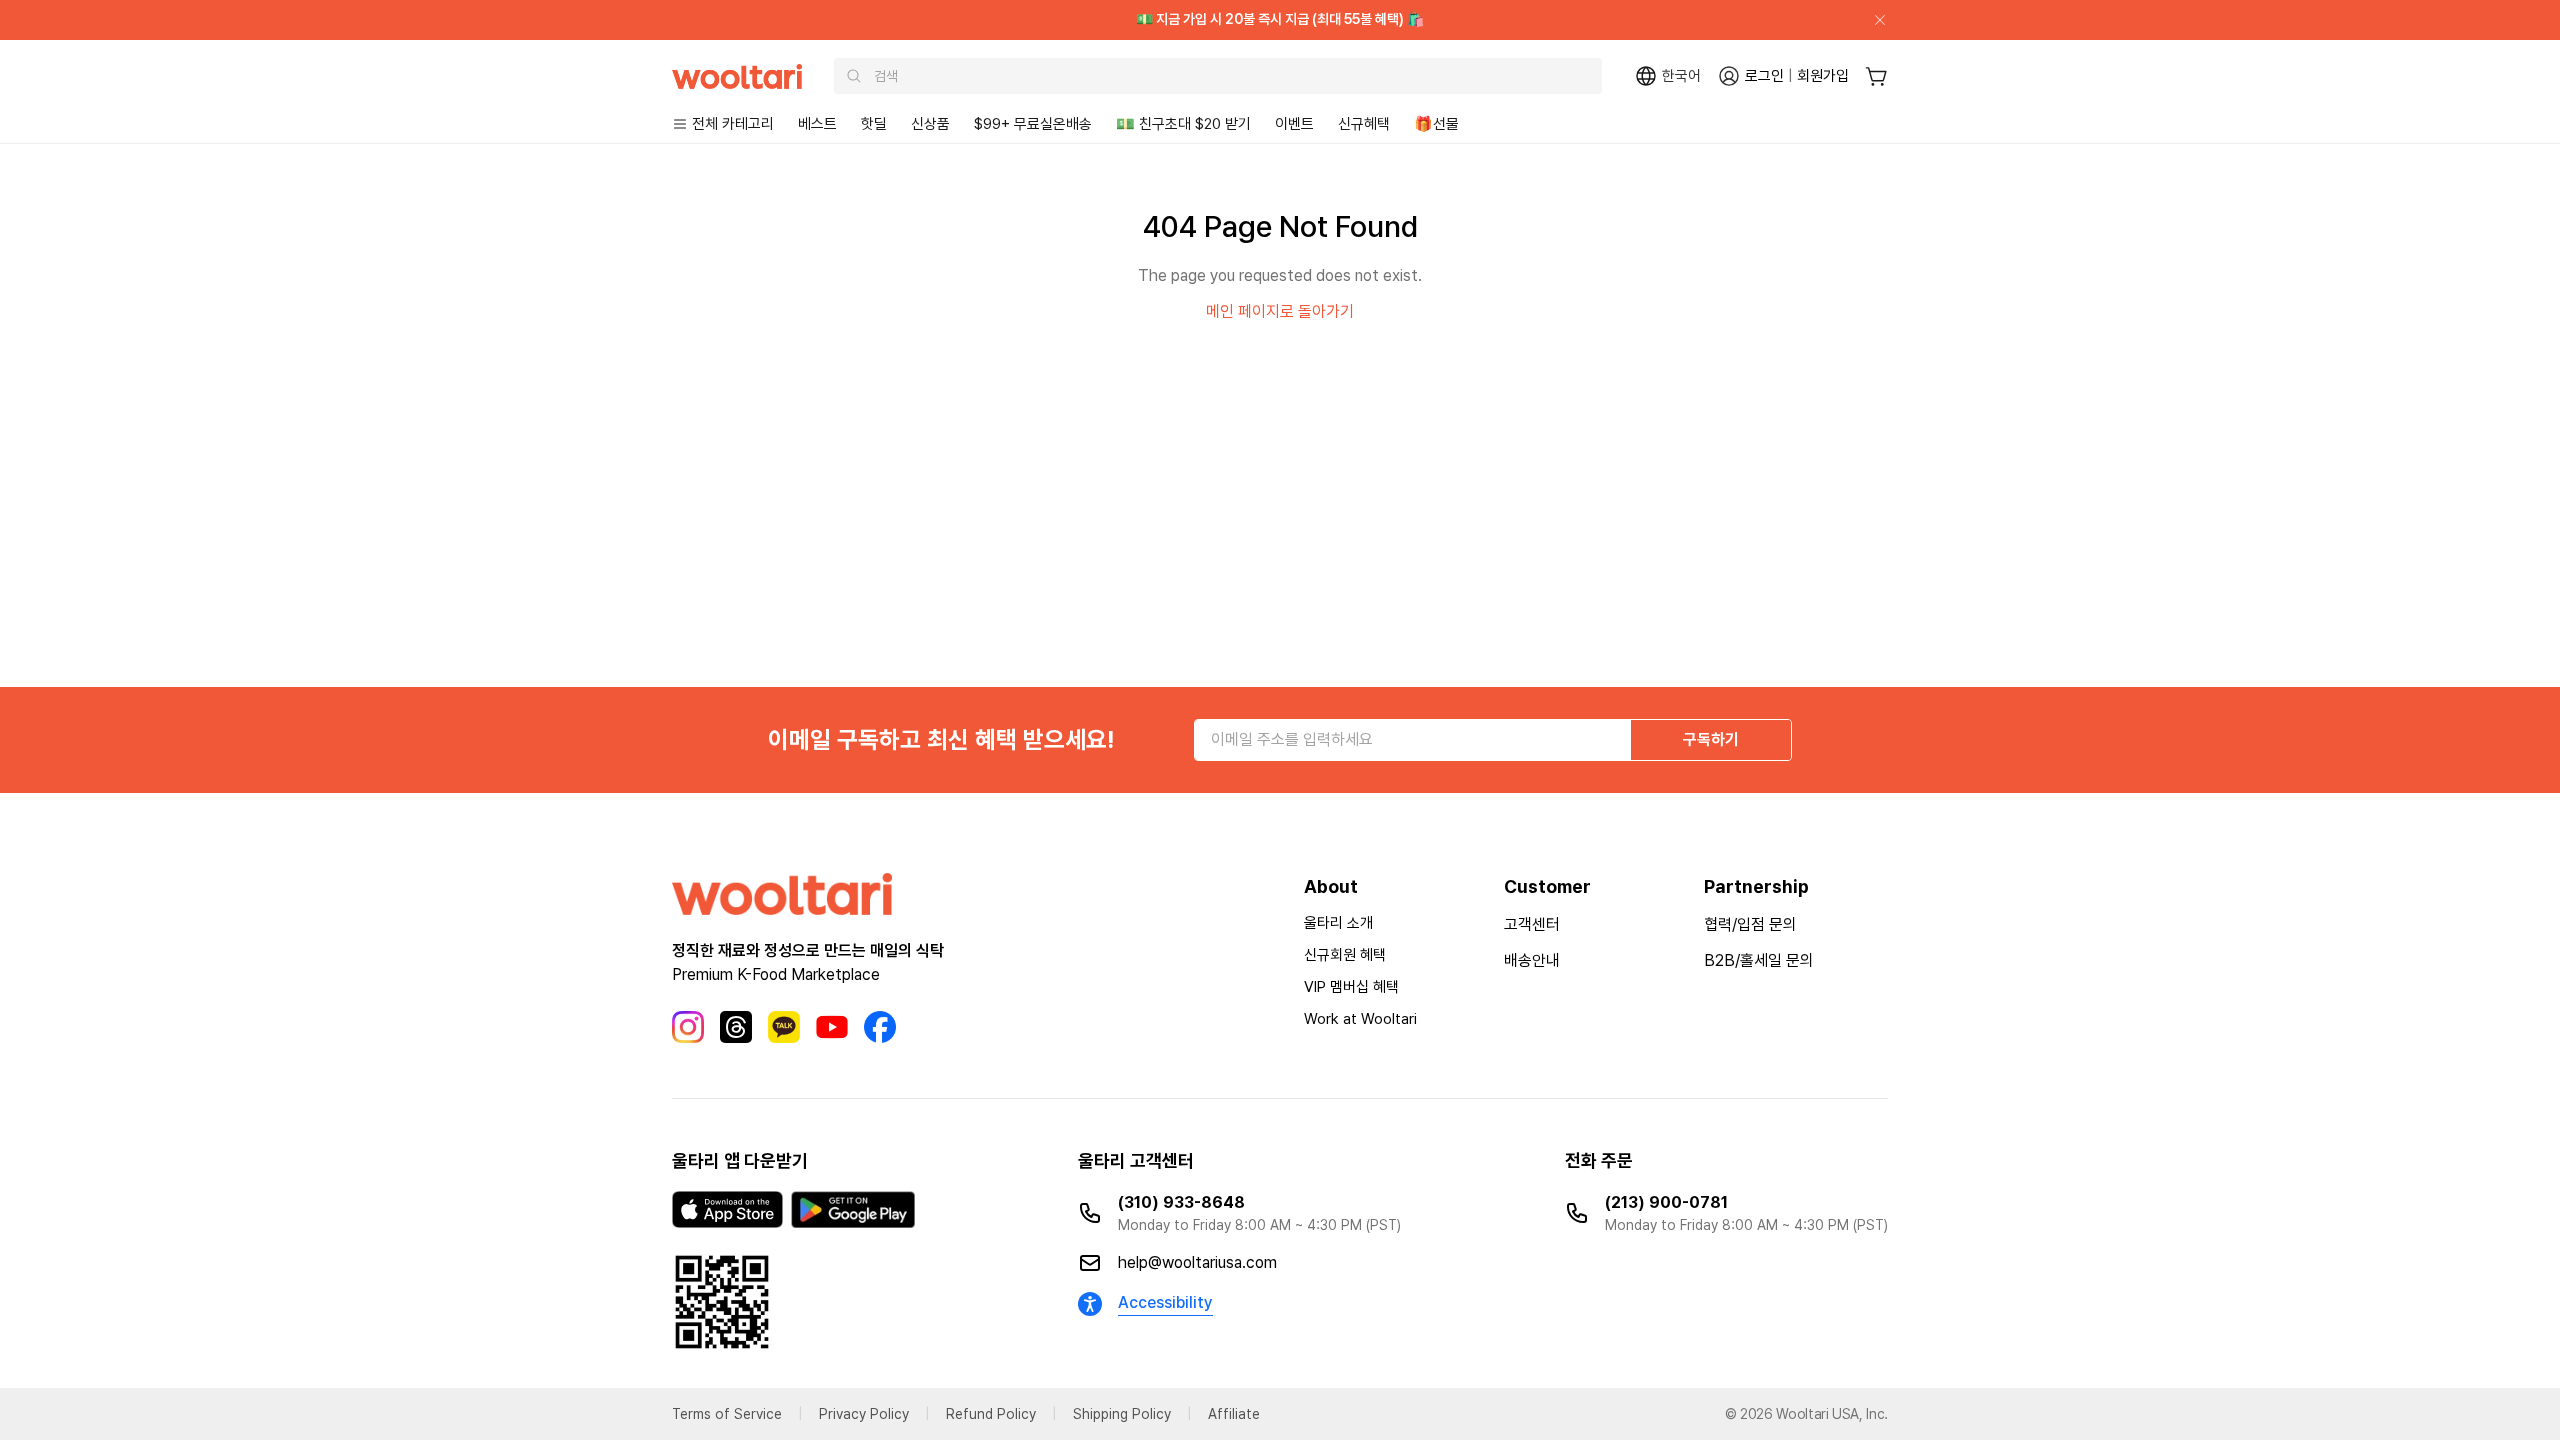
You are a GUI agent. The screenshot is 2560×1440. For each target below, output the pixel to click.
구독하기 (1711, 739)
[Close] (1872, 20)
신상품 (930, 124)
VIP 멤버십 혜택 (1351, 987)
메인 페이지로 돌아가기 (1280, 311)
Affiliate (1234, 1414)
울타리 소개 (1338, 923)
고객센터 (1532, 924)
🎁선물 (1436, 124)
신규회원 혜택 (1345, 955)
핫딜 (874, 124)
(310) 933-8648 (1181, 1202)
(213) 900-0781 (1666, 1202)
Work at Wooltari (1360, 1019)
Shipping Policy (1122, 1414)
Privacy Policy (864, 1414)
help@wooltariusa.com (1197, 1262)
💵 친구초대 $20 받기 (1183, 124)
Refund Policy (991, 1414)
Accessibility (1165, 1302)
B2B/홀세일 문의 (1759, 960)
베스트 (817, 124)
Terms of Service (727, 1414)
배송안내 (1532, 960)
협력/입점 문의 (1750, 924)
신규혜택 (1364, 124)
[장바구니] (1876, 76)
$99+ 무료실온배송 (1033, 124)
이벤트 (1294, 124)
